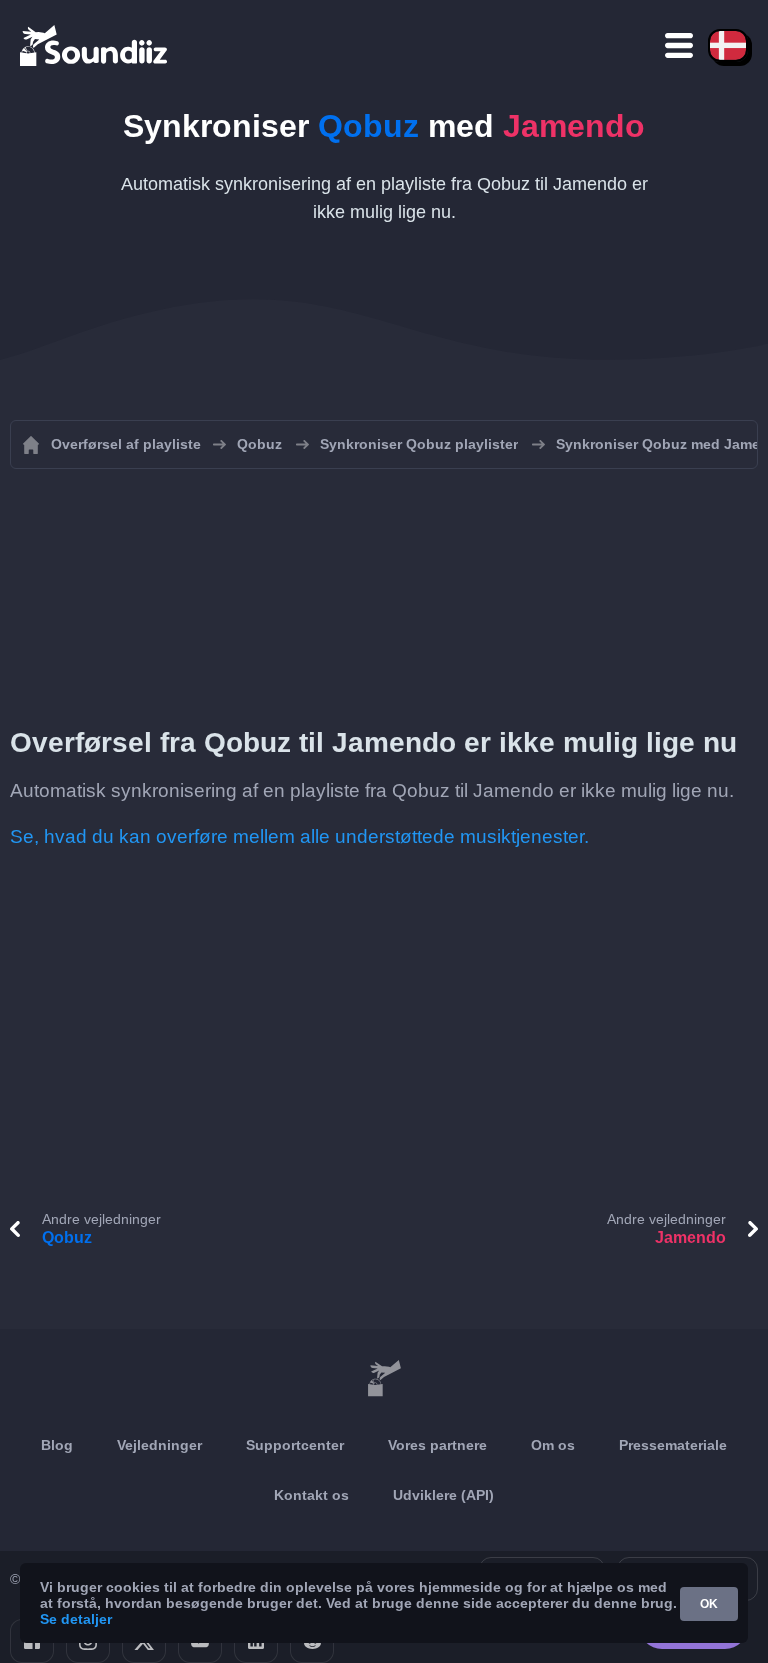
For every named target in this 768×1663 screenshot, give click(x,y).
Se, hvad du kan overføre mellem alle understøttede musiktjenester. (299, 836)
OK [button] (709, 1604)
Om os (553, 1445)
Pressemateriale (673, 1445)
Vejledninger (159, 1445)
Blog (57, 1445)
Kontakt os (311, 1495)
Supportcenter (295, 1445)
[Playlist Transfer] (95, 45)
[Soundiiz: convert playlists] (384, 1379)
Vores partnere (437, 1445)
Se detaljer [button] (76, 1619)
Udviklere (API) (443, 1495)
